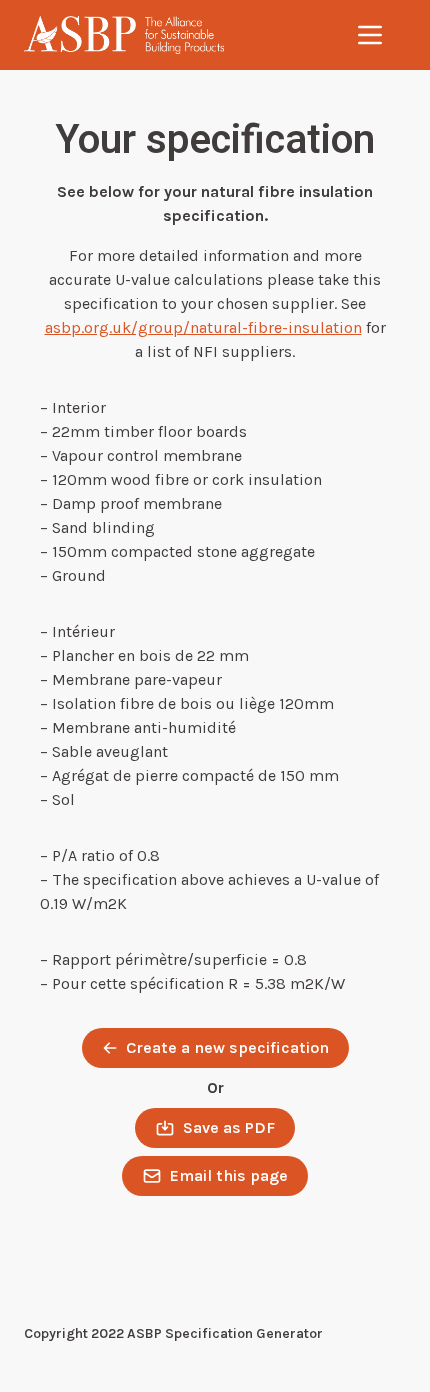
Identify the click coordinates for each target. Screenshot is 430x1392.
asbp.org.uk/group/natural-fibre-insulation (203, 327)
